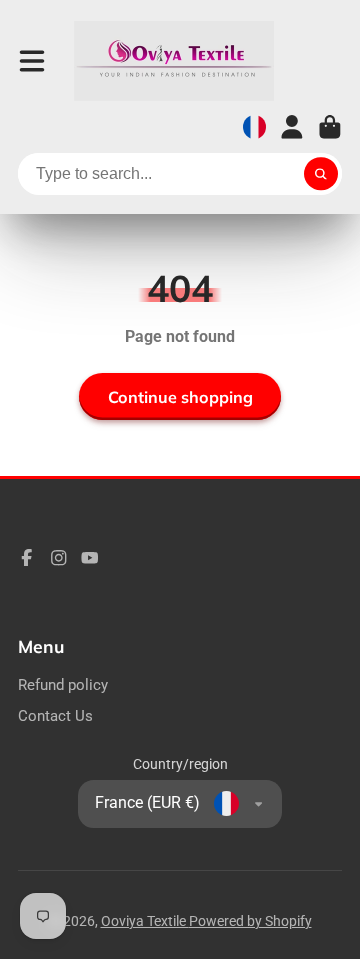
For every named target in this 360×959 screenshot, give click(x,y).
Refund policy (63, 685)
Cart (330, 127)
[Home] (174, 61)
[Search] (321, 174)
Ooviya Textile (145, 921)
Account (292, 127)
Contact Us (55, 716)
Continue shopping (180, 397)
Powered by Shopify (250, 921)
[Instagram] (59, 558)
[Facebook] (27, 558)
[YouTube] (90, 558)
